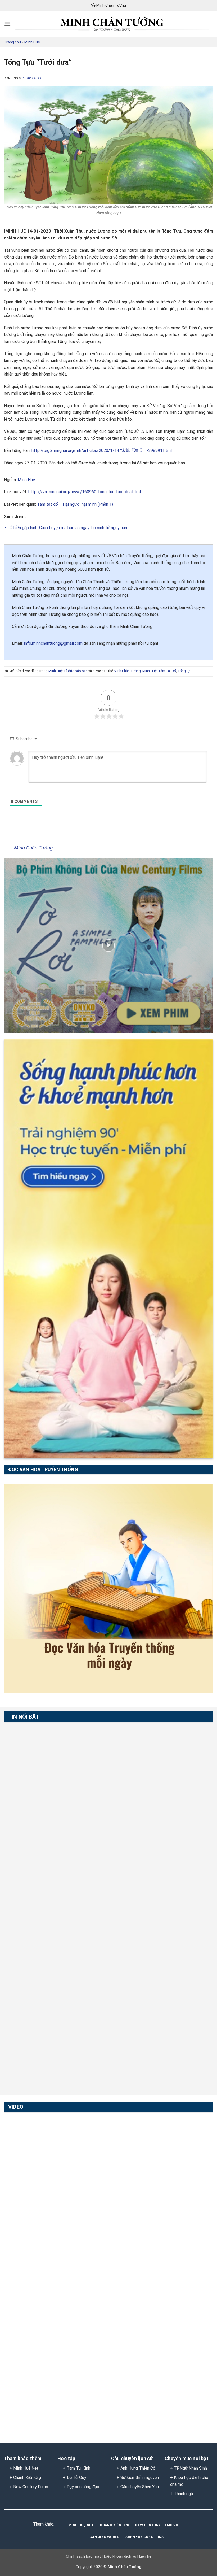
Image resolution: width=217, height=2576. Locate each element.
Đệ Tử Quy (76, 2477)
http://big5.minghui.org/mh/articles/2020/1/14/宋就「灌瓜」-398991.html (102, 450)
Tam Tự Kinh (78, 2468)
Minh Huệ (32, 42)
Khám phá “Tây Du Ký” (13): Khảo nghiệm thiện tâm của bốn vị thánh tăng (54, 2367)
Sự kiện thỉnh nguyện (140, 2477)
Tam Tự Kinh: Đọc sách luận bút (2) (39, 1795)
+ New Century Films (29, 2487)
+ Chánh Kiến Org (25, 2477)
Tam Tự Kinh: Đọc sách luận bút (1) (39, 1735)
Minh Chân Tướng (127, 671)
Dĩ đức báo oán (76, 671)
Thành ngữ (184, 2494)
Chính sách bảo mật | (84, 2557)
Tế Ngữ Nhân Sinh (190, 2468)
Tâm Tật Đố (167, 671)
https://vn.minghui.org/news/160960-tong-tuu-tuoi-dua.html (84, 492)
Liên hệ (145, 2557)
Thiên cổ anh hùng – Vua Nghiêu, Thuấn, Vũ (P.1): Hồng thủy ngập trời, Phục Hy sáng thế (53, 1857)
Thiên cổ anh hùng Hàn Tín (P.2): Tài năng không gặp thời (56, 2037)
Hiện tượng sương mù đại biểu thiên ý (41, 2244)
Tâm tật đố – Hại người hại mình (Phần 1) (75, 504)
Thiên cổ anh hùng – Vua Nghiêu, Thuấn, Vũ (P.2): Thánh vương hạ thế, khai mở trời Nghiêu (53, 1917)
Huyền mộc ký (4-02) (24, 2185)
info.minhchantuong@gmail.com (53, 643)
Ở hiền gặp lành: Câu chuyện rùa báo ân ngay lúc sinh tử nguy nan (68, 528)
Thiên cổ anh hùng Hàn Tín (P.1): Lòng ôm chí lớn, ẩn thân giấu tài (56, 1977)
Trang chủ (12, 42)
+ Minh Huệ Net (24, 2468)
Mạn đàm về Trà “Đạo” (26, 2125)
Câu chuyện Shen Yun (140, 2487)
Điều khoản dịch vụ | (120, 2557)
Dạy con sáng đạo (83, 2487)
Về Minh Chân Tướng (108, 5)
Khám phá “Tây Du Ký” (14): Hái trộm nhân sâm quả (54, 2304)
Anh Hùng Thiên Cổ (138, 2468)
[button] (8, 24)
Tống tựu (185, 671)
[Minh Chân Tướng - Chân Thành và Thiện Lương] (112, 24)
